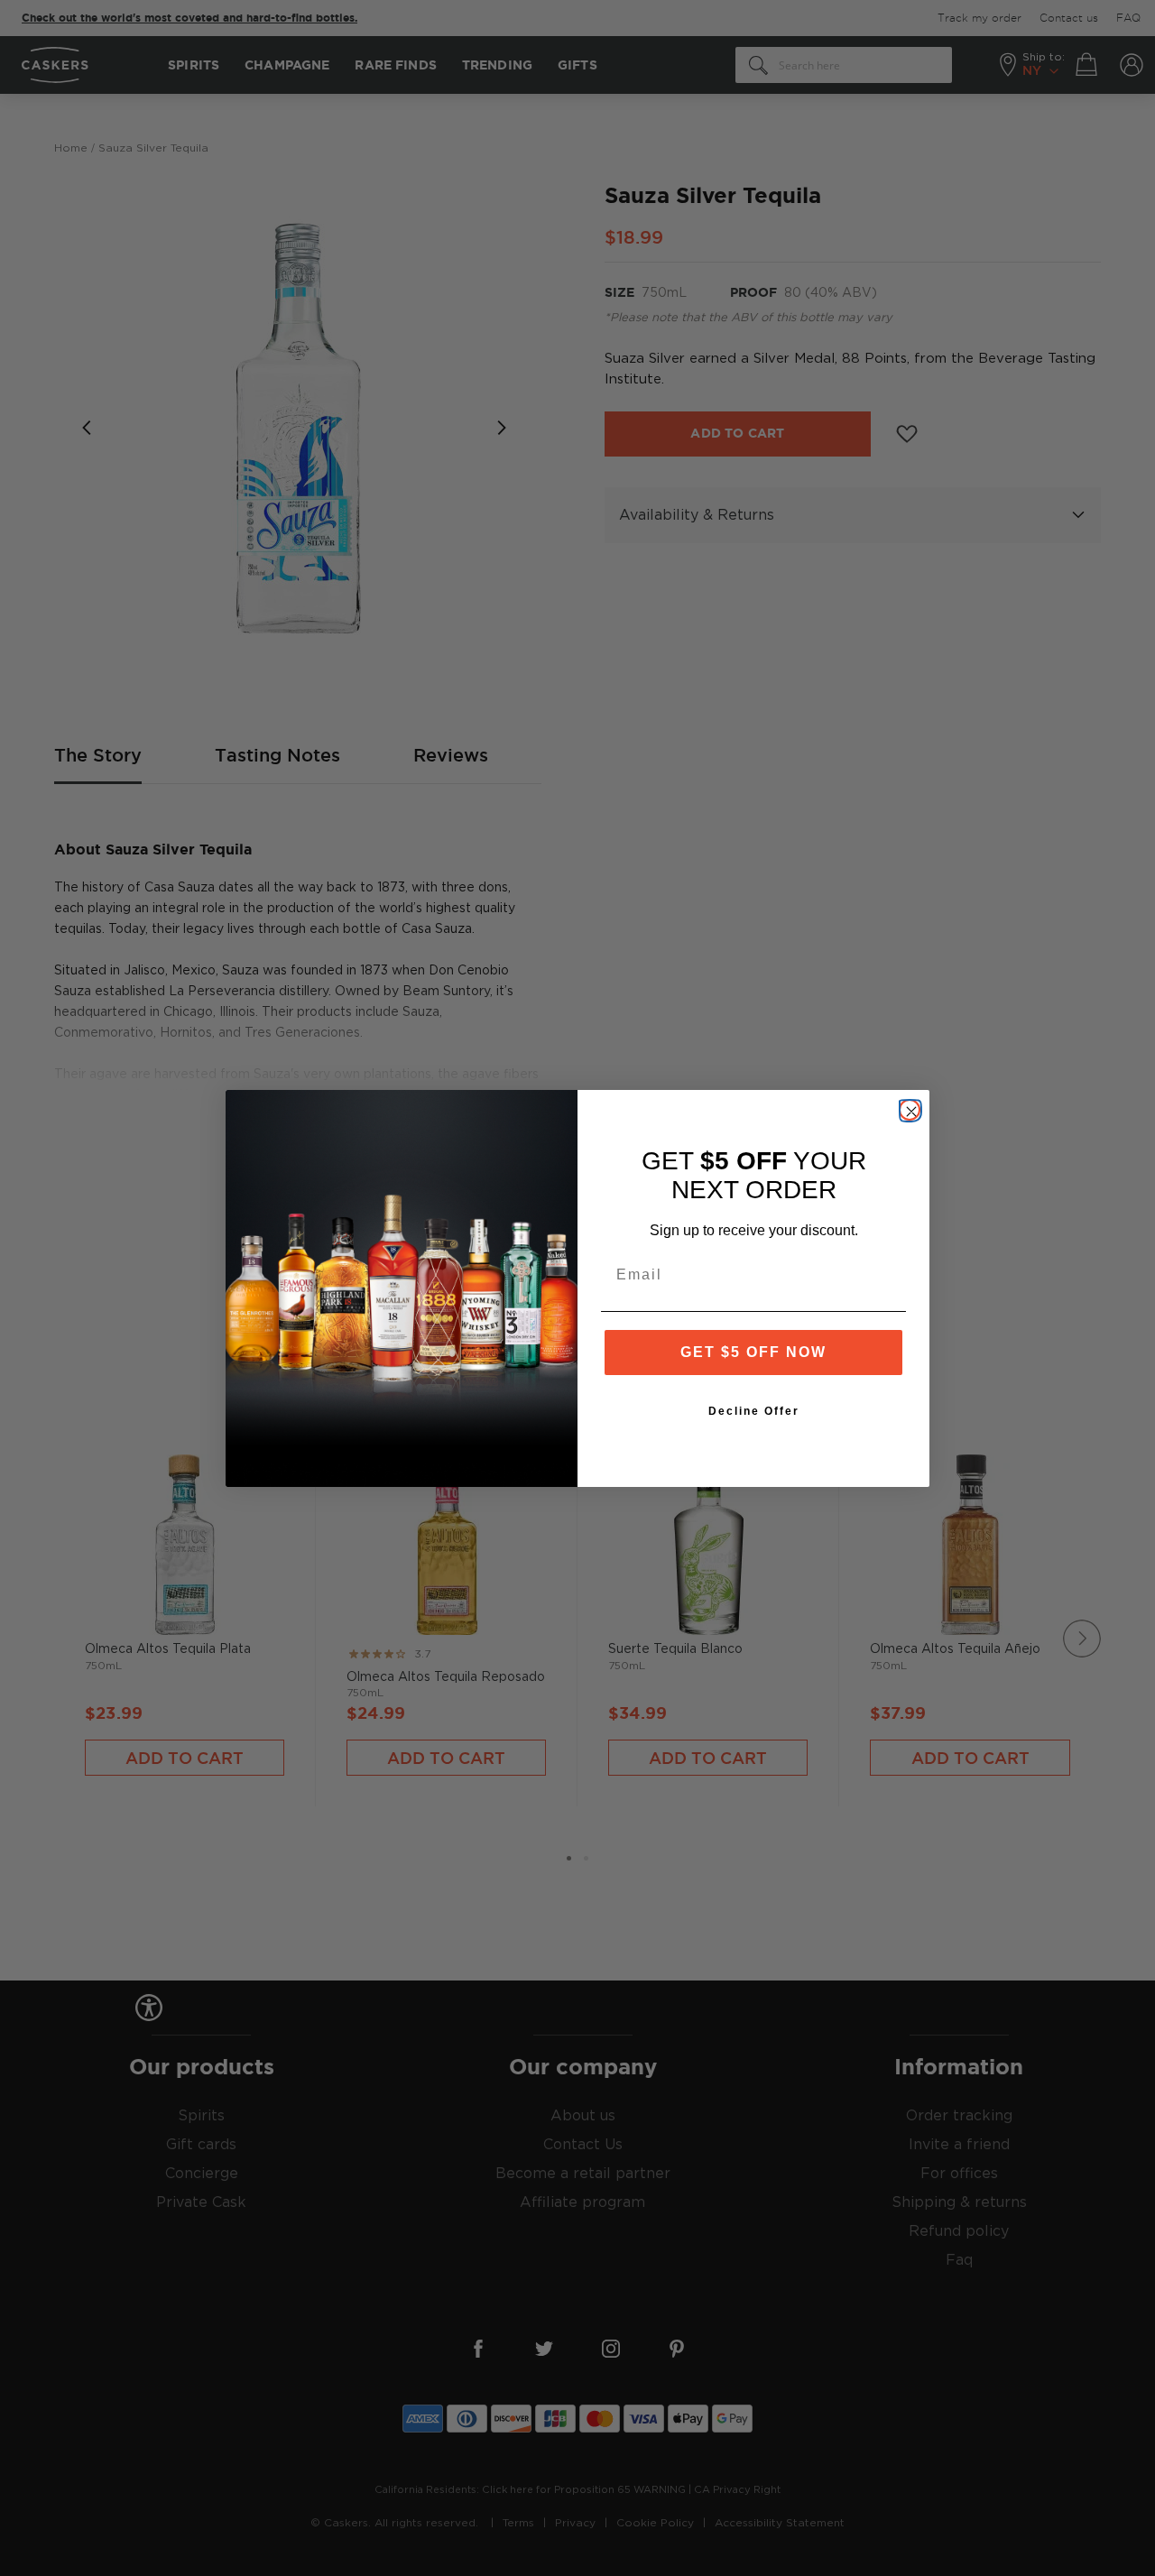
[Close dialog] (910, 1110)
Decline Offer (754, 1411)
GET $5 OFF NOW (753, 1352)
